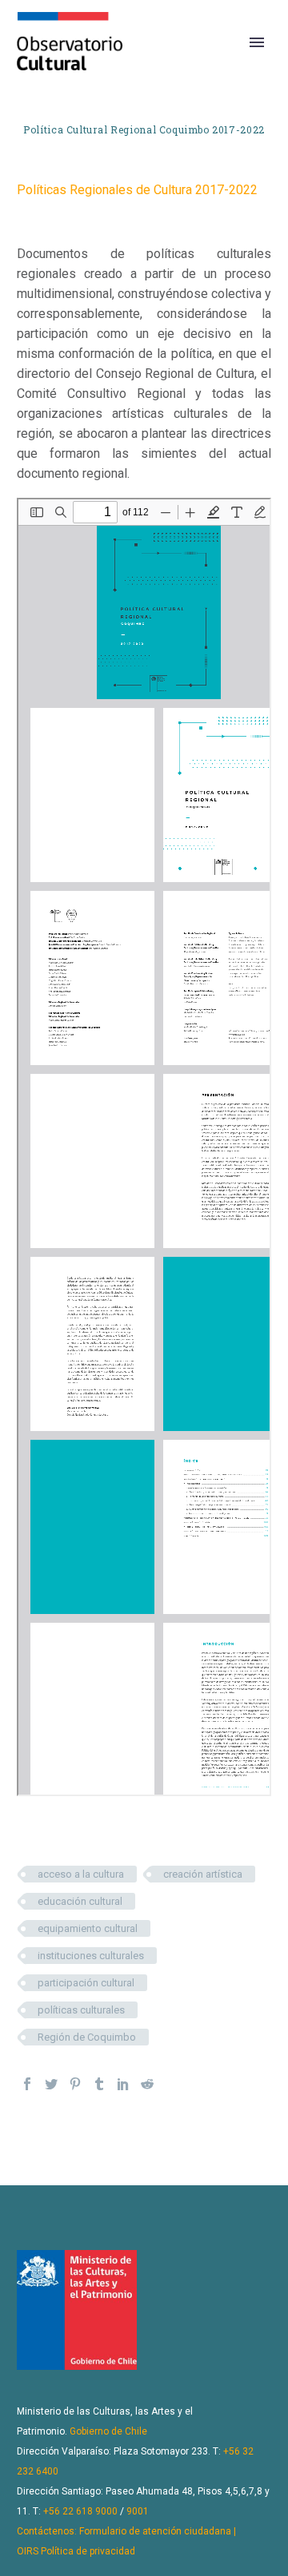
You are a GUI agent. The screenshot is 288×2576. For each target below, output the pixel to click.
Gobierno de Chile (108, 2431)
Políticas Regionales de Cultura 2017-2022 (137, 190)
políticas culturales (81, 2010)
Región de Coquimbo (87, 2037)
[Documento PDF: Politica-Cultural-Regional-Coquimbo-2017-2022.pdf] (144, 1147)
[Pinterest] (75, 2084)
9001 (138, 2511)
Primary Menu (257, 42)
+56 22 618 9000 (80, 2511)
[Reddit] (147, 2084)
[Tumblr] (99, 2084)
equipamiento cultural (88, 1928)
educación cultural (80, 1901)
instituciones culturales (91, 1956)
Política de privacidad (88, 2551)
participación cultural (86, 1983)
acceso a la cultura (81, 1874)
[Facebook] (27, 2084)
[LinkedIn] (123, 2084)
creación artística (203, 1874)
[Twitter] (51, 2084)
